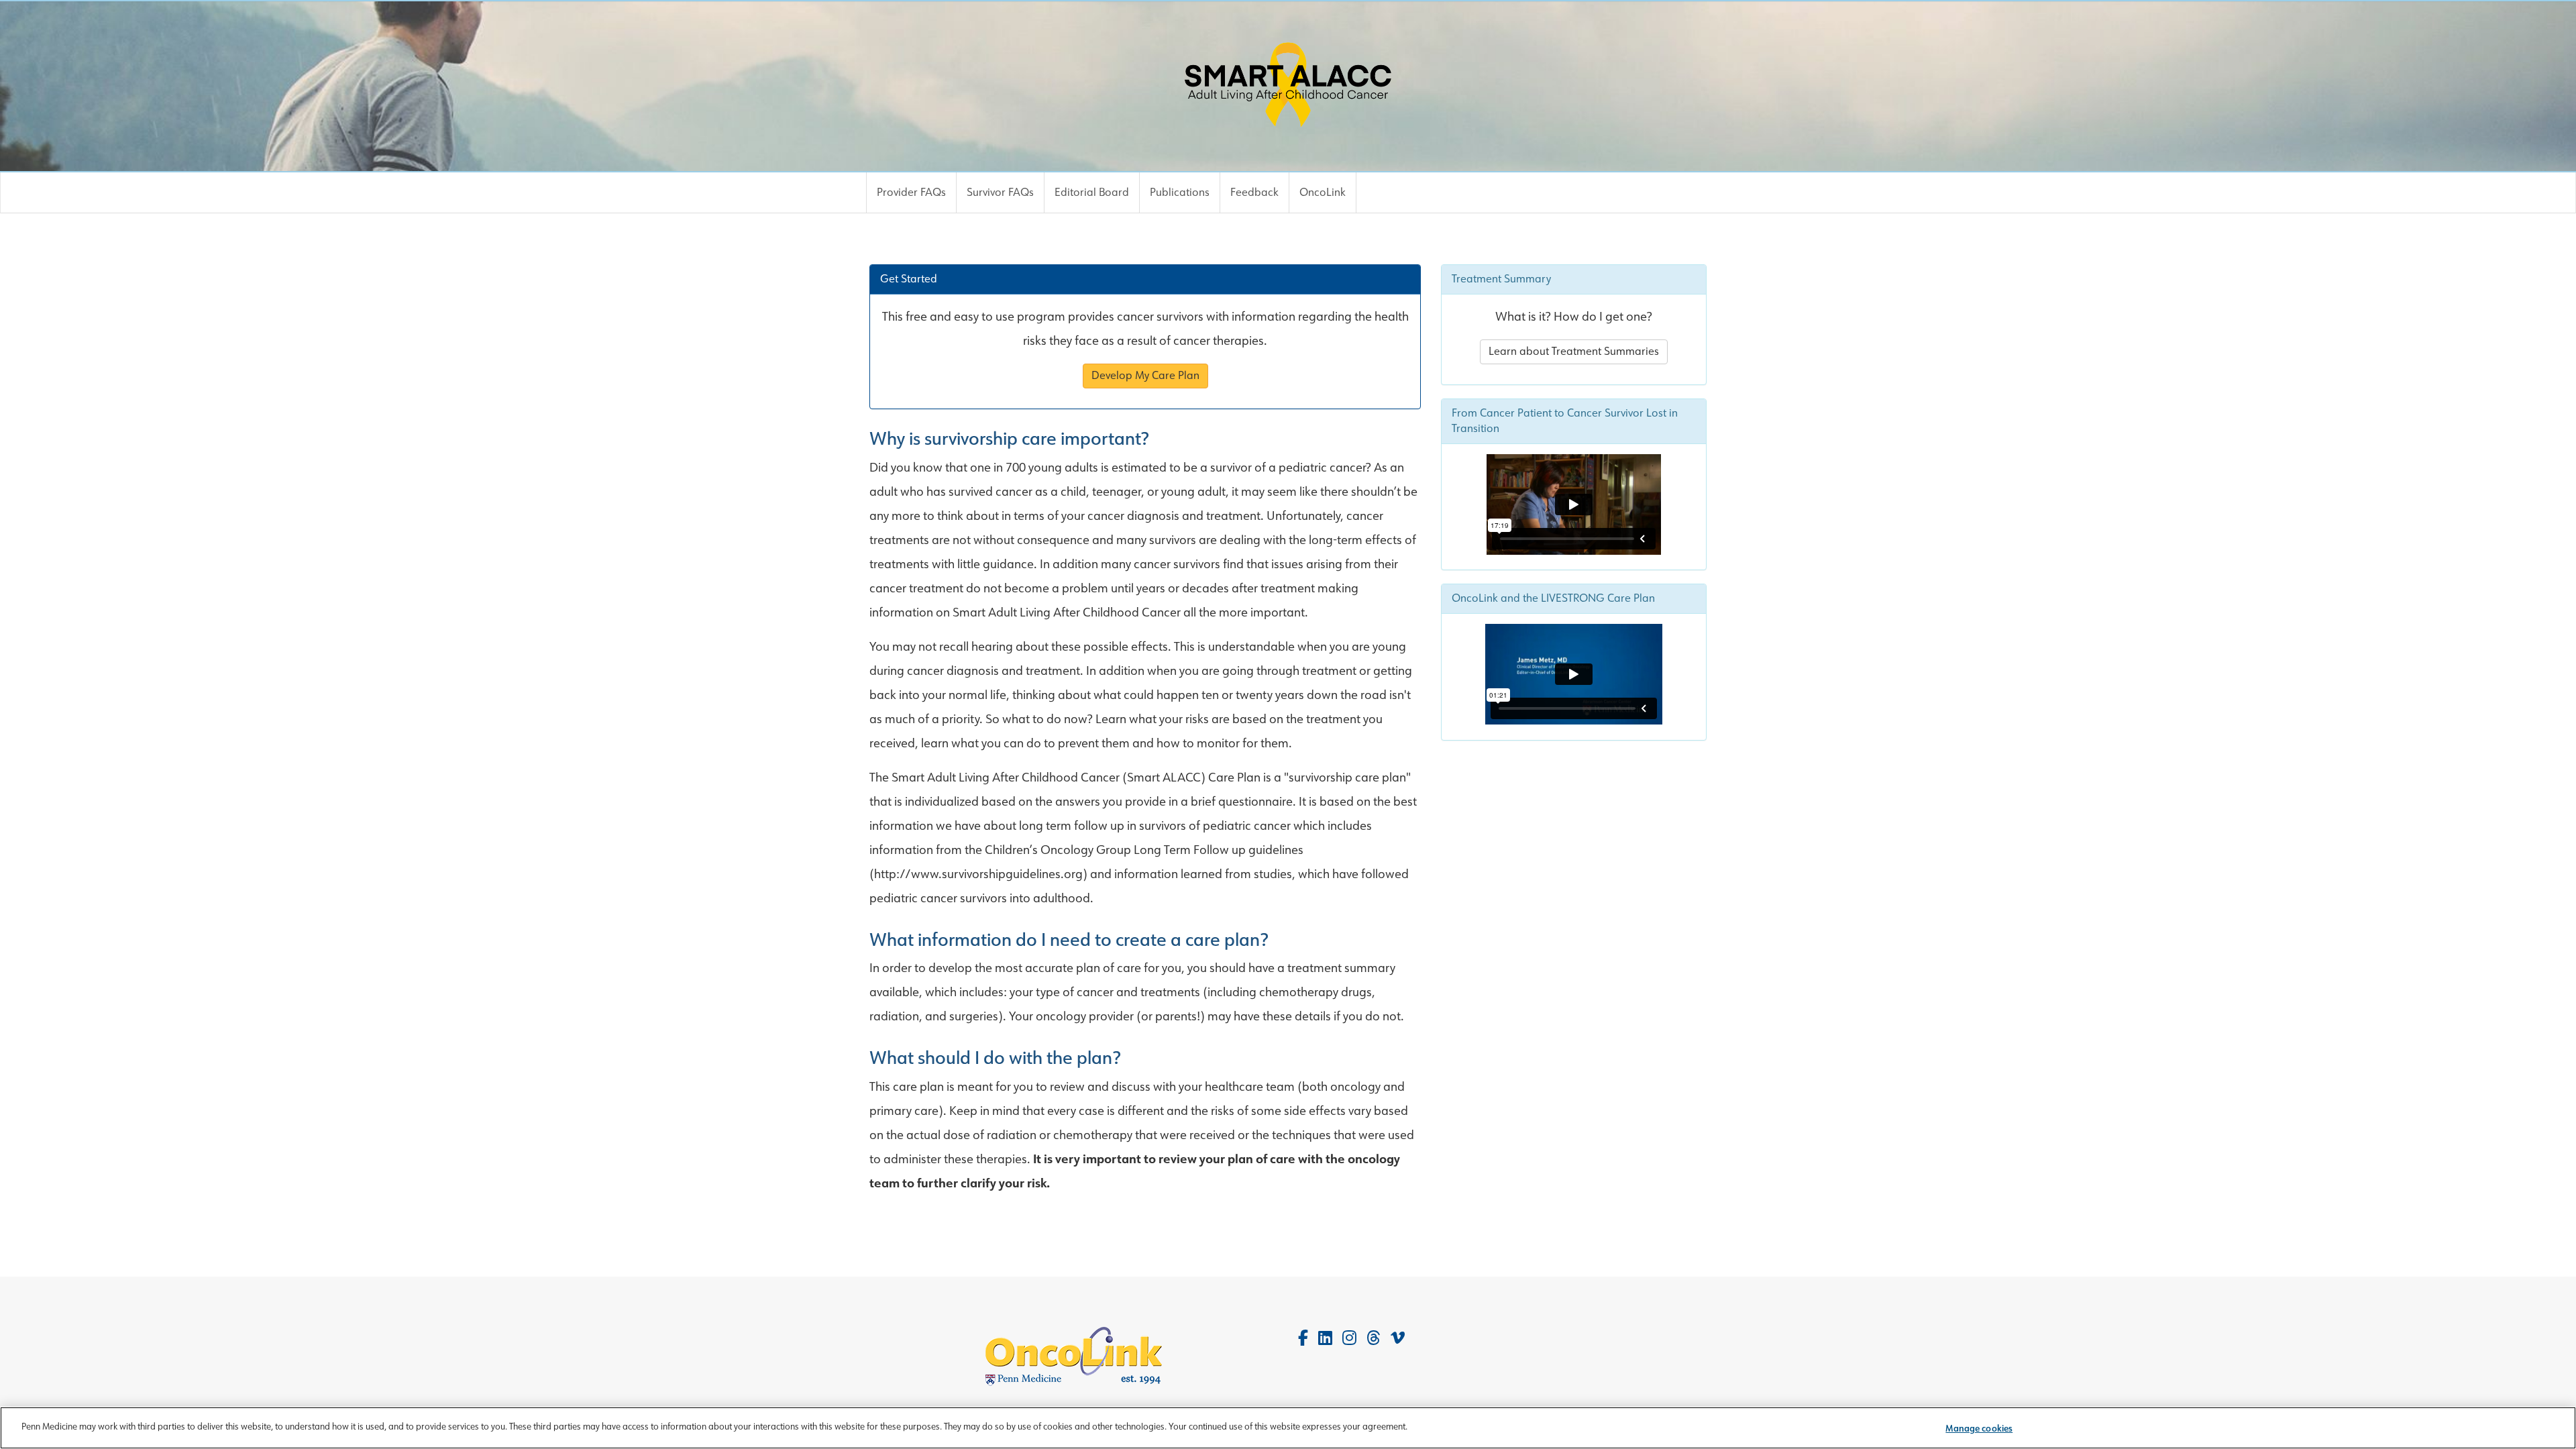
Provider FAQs (911, 192)
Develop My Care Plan (1145, 375)
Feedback (1254, 192)
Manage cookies (1979, 1429)
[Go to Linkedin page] (1325, 1338)
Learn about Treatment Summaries (1574, 351)
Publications (1180, 192)
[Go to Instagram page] (1349, 1338)
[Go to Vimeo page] (1398, 1338)
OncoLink (1323, 192)
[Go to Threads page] (1374, 1338)
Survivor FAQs (1000, 192)
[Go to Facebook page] (1303, 1338)
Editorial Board (1092, 192)
